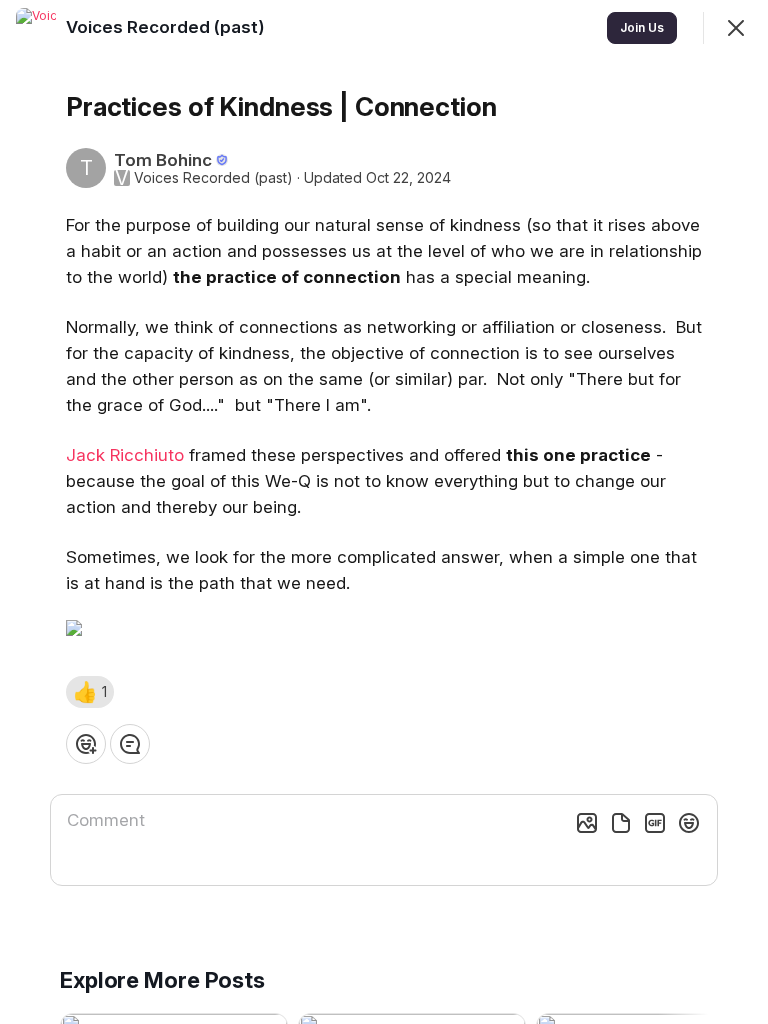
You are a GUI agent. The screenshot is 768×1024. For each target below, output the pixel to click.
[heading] (167, 27)
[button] (90, 692)
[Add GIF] (655, 823)
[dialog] (384, 512)
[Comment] (130, 744)
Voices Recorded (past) (213, 178)
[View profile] (36, 28)
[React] (86, 744)
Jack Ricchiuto (125, 455)
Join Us (642, 27)
